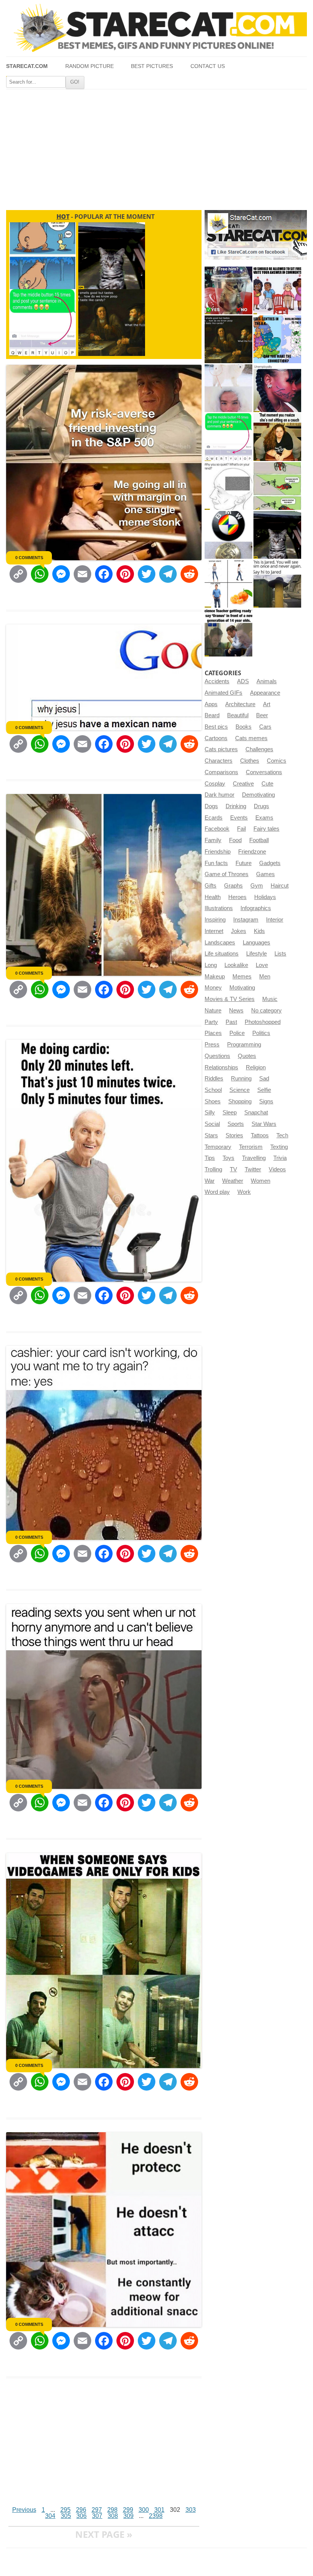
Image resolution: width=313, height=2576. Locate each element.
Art (267, 704)
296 (81, 2510)
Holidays (265, 897)
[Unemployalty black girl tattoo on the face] (277, 388)
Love (262, 965)
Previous (24, 2510)
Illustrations (219, 908)
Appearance (265, 693)
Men (265, 977)
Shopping (240, 1101)
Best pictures (152, 66)
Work (244, 1192)
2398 (156, 2516)
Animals (267, 681)
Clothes (250, 761)
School (213, 1090)
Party (211, 1022)
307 (97, 2516)
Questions (217, 1056)
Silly (210, 1113)
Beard (212, 715)
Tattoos (260, 1135)
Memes (242, 977)
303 (191, 2510)
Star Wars (264, 1124)
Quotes (247, 1056)
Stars (211, 1135)
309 (128, 2516)
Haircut (280, 886)
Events (239, 818)
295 (65, 2510)
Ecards (214, 818)
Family (213, 840)
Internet (214, 931)
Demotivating (258, 795)
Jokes (239, 931)
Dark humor (219, 795)
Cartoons (216, 738)
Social (212, 1124)
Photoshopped (263, 1022)
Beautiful (238, 715)
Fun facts (216, 863)
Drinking (236, 806)
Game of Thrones (227, 874)
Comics (277, 761)
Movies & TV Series (230, 999)
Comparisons (221, 772)
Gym (257, 886)
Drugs (261, 806)
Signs (266, 1101)
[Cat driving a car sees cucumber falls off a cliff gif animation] (277, 535)
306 (81, 2516)
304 (50, 2516)
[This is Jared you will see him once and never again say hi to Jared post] (277, 584)
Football (259, 840)
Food (235, 840)
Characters (219, 761)
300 (144, 2510)
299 (128, 2510)
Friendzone (252, 852)
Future (244, 863)
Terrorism (251, 1147)
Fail (241, 829)
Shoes (213, 1101)
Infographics (256, 908)
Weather (233, 1181)
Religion (256, 1067)
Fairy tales (266, 829)
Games (265, 874)
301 (159, 2510)
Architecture (240, 704)
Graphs (233, 886)
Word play (217, 1192)
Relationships (221, 1067)
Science (240, 1090)
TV (233, 1169)
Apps (211, 704)
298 (112, 2510)
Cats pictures (221, 749)
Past (231, 1022)
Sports (236, 1124)
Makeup (215, 977)
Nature (213, 1011)
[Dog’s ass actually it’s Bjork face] (228, 388)
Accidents (217, 681)
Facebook (217, 829)
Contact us (208, 66)
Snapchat (256, 1113)
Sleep (230, 1113)
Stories (234, 1135)
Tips (210, 1158)
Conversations (264, 772)
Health (213, 897)
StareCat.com (27, 66)
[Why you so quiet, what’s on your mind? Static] (228, 486)
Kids (259, 931)
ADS (243, 681)
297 (97, 2510)
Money (213, 988)
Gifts (211, 886)
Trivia (280, 1158)
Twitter (253, 1169)
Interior (275, 920)
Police (237, 1033)
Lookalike (236, 965)
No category (266, 1011)
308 (113, 2516)
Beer (262, 715)
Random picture (90, 66)
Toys (228, 1158)
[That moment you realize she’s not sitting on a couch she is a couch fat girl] (277, 437)
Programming (244, 1045)
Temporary (218, 1147)
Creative (243, 784)
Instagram (246, 920)
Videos (277, 1169)
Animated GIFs (223, 693)
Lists (280, 954)
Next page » (104, 2534)
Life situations (222, 954)
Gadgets (270, 863)
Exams (264, 818)
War (210, 1181)
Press (212, 1045)
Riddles (214, 1079)
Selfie (264, 1090)
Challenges (259, 749)
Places (213, 1033)
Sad (264, 1079)
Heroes (237, 897)
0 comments (29, 558)
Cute (267, 784)
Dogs (211, 806)
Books (244, 727)
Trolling (213, 1169)
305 (66, 2516)
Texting (279, 1147)
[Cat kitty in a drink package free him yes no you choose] (228, 290)
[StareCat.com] (156, 28)
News (236, 1011)
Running (241, 1079)
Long (211, 965)
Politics (261, 1033)
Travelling (254, 1158)
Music (270, 999)
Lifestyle (257, 954)
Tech (282, 1135)
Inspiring (215, 920)
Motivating (242, 988)
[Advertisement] (156, 147)
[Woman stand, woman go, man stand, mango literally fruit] (228, 584)
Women (261, 1181)
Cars (265, 727)
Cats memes (251, 738)
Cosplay (215, 784)
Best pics (216, 727)
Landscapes (220, 943)
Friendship (218, 852)
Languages (257, 943)
